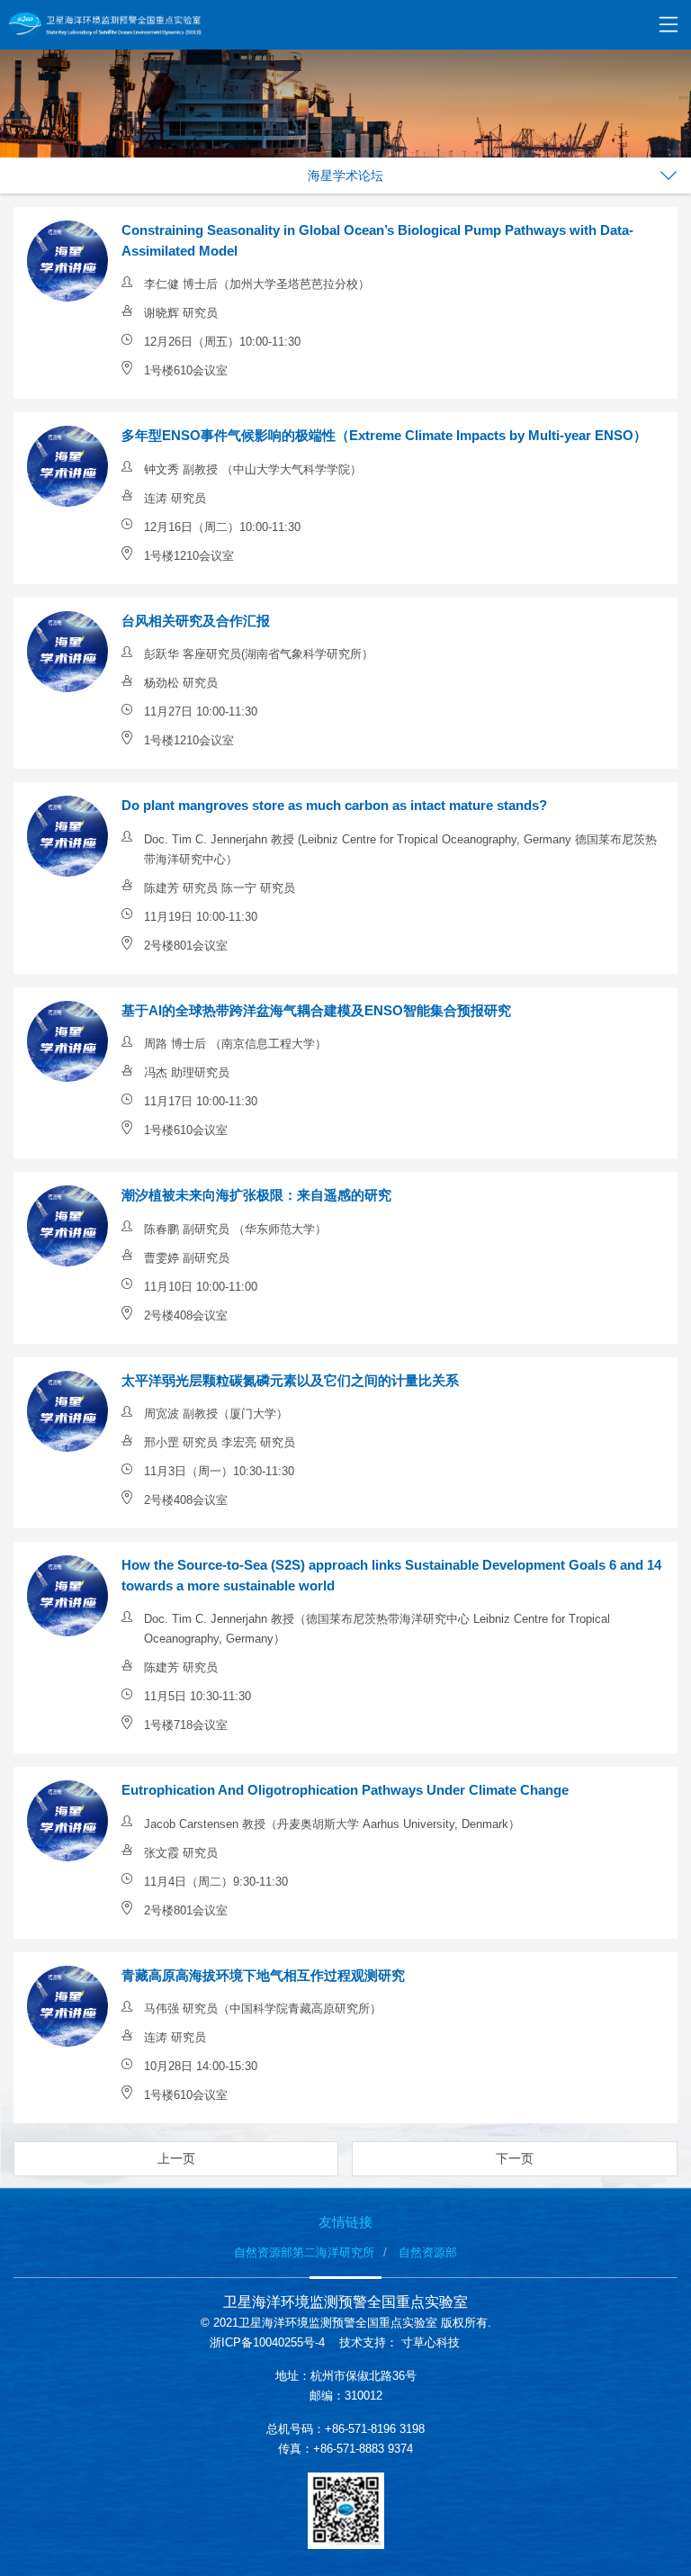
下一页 (515, 2158)
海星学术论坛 (345, 176)
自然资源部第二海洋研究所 (304, 2252)
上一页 (176, 2158)
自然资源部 (428, 2252)
